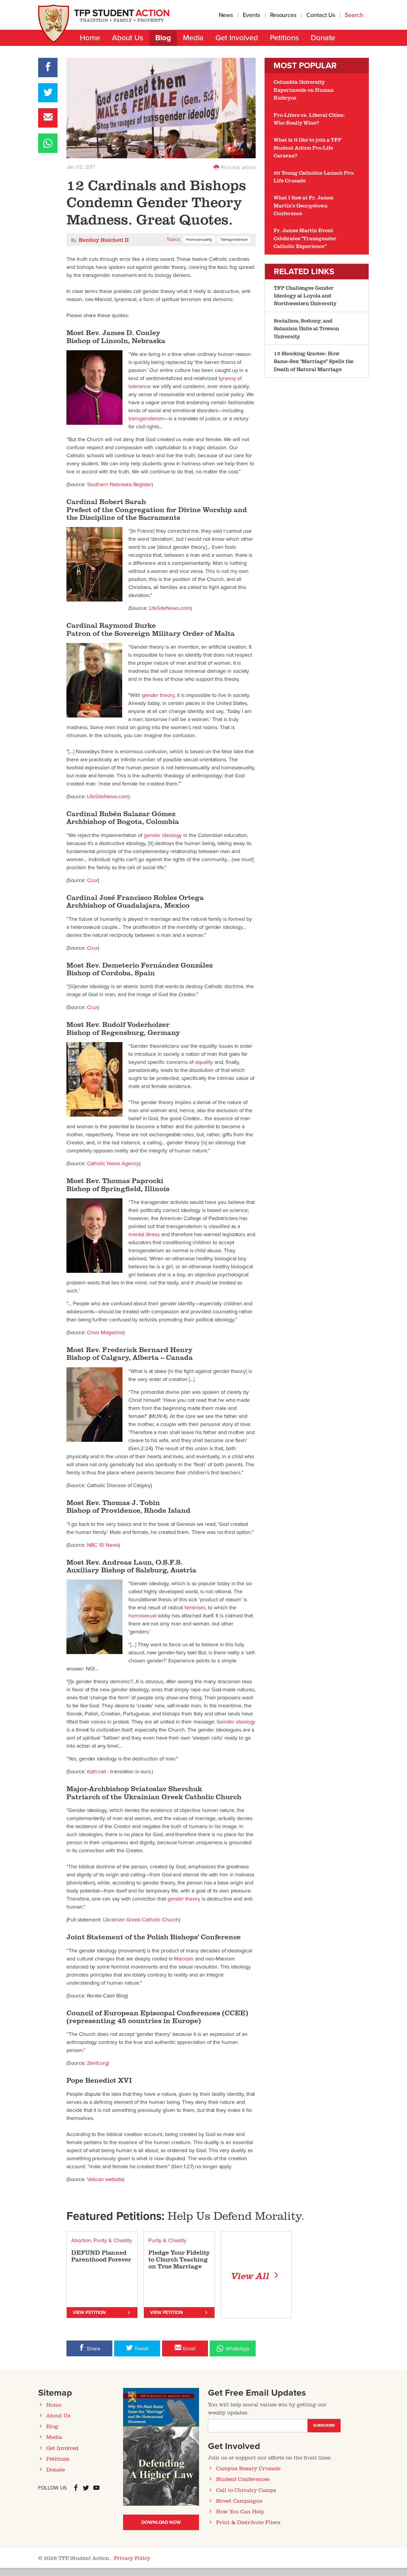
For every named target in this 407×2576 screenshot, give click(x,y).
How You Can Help (240, 2511)
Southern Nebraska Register (119, 484)
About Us (128, 38)
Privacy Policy (132, 2558)
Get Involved (237, 38)
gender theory (158, 695)
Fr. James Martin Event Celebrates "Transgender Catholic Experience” (305, 238)
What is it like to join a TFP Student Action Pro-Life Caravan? (307, 147)
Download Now (161, 2522)
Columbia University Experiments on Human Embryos (304, 90)
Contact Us (321, 15)
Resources (283, 15)
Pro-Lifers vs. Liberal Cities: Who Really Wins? (309, 119)
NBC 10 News (103, 1545)
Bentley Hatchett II (104, 240)
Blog (163, 38)
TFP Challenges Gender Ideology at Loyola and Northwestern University (305, 296)
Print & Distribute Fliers (248, 2522)
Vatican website (105, 2179)
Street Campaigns (239, 2501)
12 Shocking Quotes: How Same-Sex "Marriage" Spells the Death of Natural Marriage (314, 361)
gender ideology (163, 835)
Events (251, 15)
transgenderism (146, 419)
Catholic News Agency (113, 1163)
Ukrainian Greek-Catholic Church (141, 1920)
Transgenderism (234, 240)
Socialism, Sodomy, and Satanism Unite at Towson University (306, 328)
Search (355, 15)
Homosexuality (199, 240)
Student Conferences (243, 2479)
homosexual (142, 1616)
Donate (323, 38)
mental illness (144, 1234)
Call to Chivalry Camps (246, 2490)
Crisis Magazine (105, 1332)
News (226, 15)
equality (204, 1062)
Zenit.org (97, 2063)
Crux (93, 880)
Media (193, 38)
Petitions (284, 38)
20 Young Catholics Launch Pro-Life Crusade (314, 176)
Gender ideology (236, 1722)
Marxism (184, 1959)
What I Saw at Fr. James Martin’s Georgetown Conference (303, 205)
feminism (195, 1608)
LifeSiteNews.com (170, 608)
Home (90, 38)
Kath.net (97, 1771)
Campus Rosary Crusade (248, 2468)
